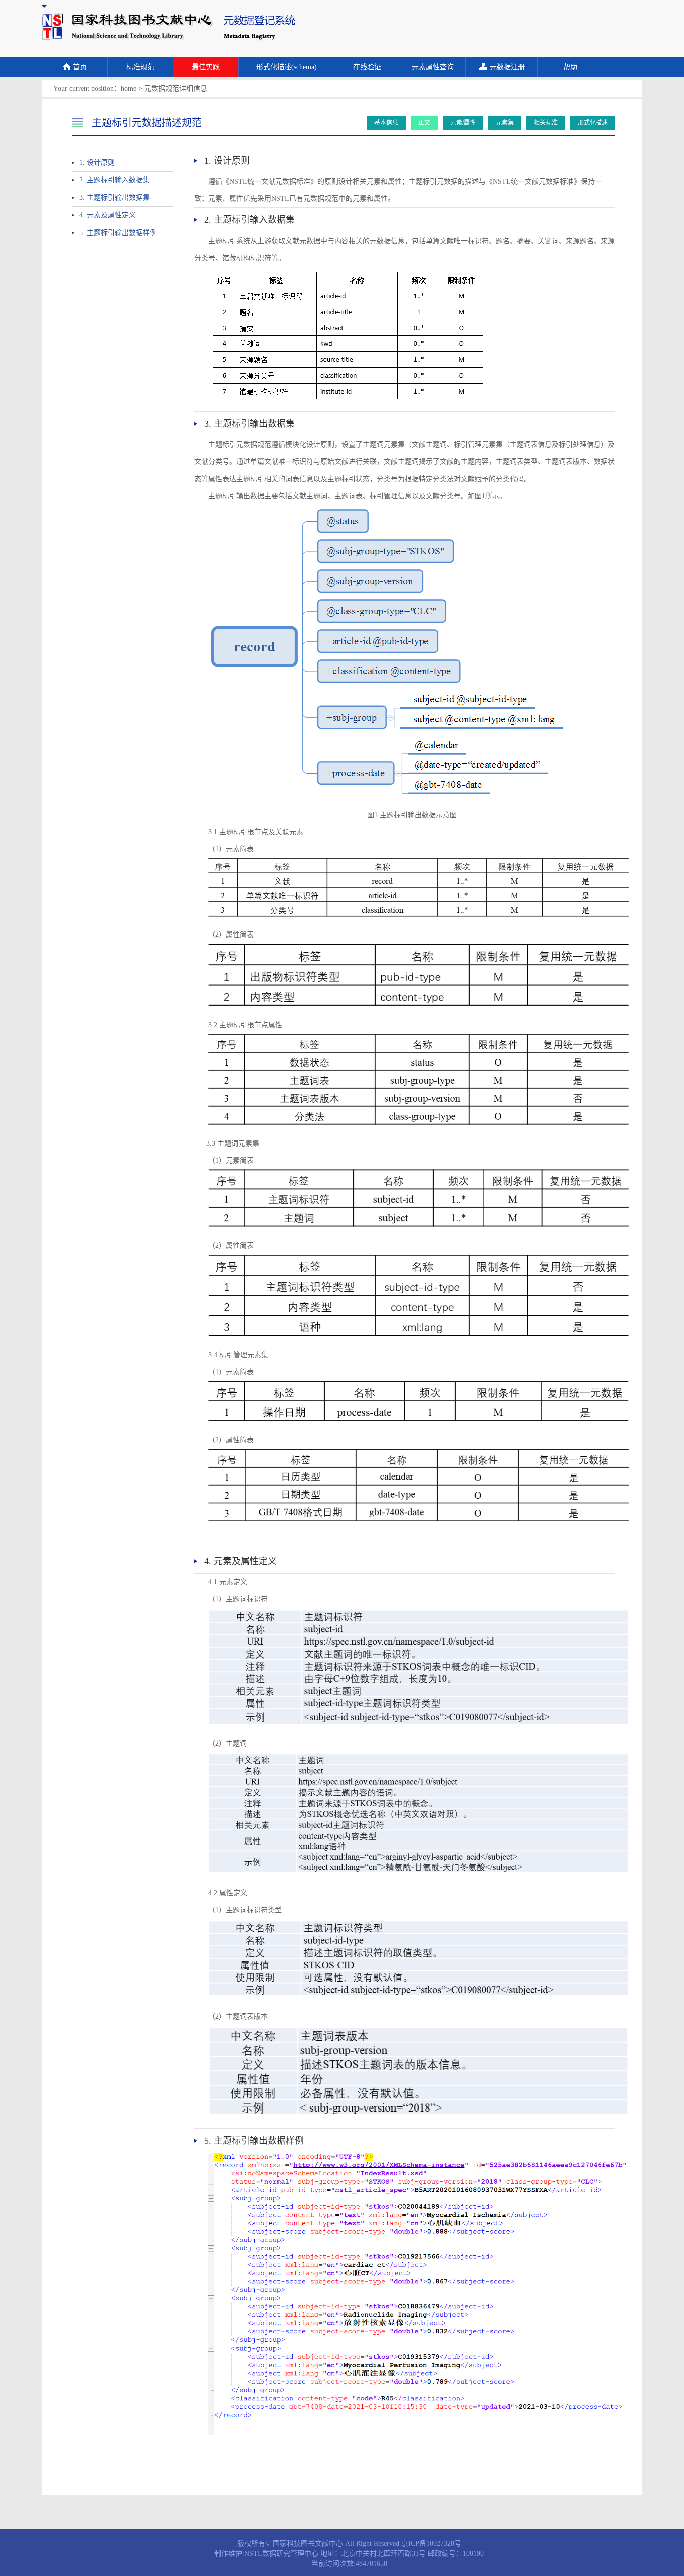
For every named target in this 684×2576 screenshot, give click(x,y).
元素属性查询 (433, 67)
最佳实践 (206, 67)
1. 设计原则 (97, 163)
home (128, 88)
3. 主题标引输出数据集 (114, 198)
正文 (424, 123)
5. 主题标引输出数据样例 (118, 233)
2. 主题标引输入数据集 (114, 180)
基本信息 (386, 123)
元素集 (505, 123)
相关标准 (546, 123)
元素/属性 (463, 123)
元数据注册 (507, 67)
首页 (80, 67)
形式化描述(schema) (287, 67)
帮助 (570, 67)
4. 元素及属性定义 (107, 215)
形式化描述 (593, 123)
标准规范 (140, 67)
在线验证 (367, 67)
